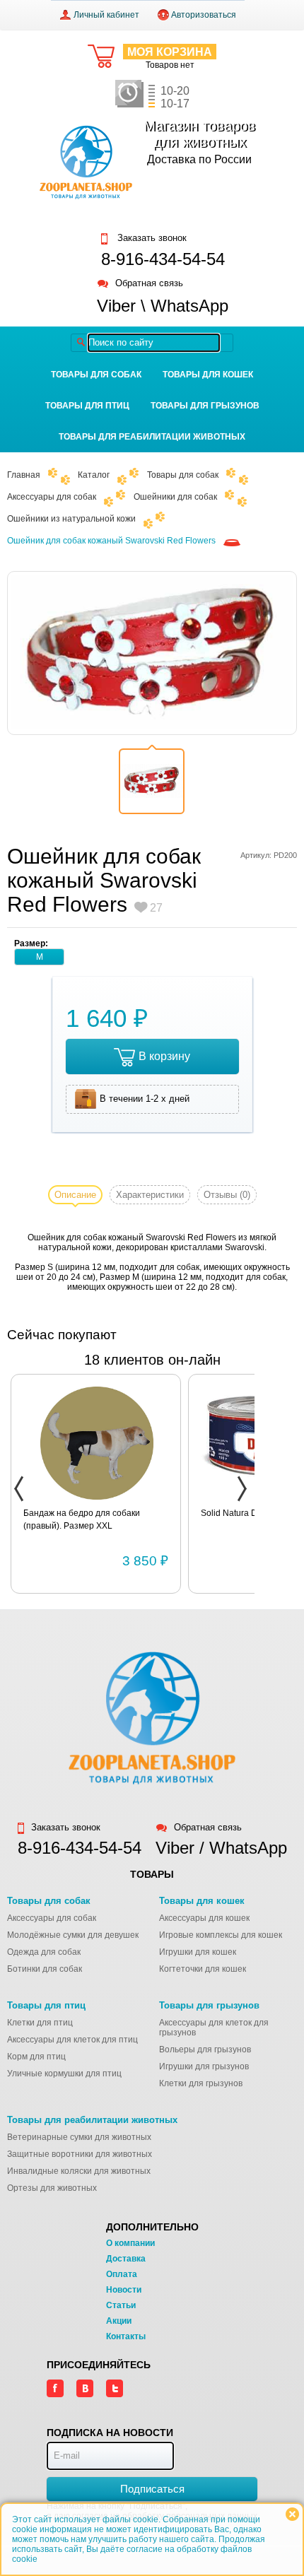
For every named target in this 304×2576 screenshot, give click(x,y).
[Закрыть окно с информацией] (292, 2514)
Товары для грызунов (205, 406)
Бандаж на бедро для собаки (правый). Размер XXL (82, 1519)
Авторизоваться (204, 15)
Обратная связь (149, 284)
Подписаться (152, 2489)
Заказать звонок (151, 238)
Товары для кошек (208, 375)
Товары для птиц (87, 406)
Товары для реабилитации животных (152, 437)
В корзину (164, 1056)
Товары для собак (96, 375)
